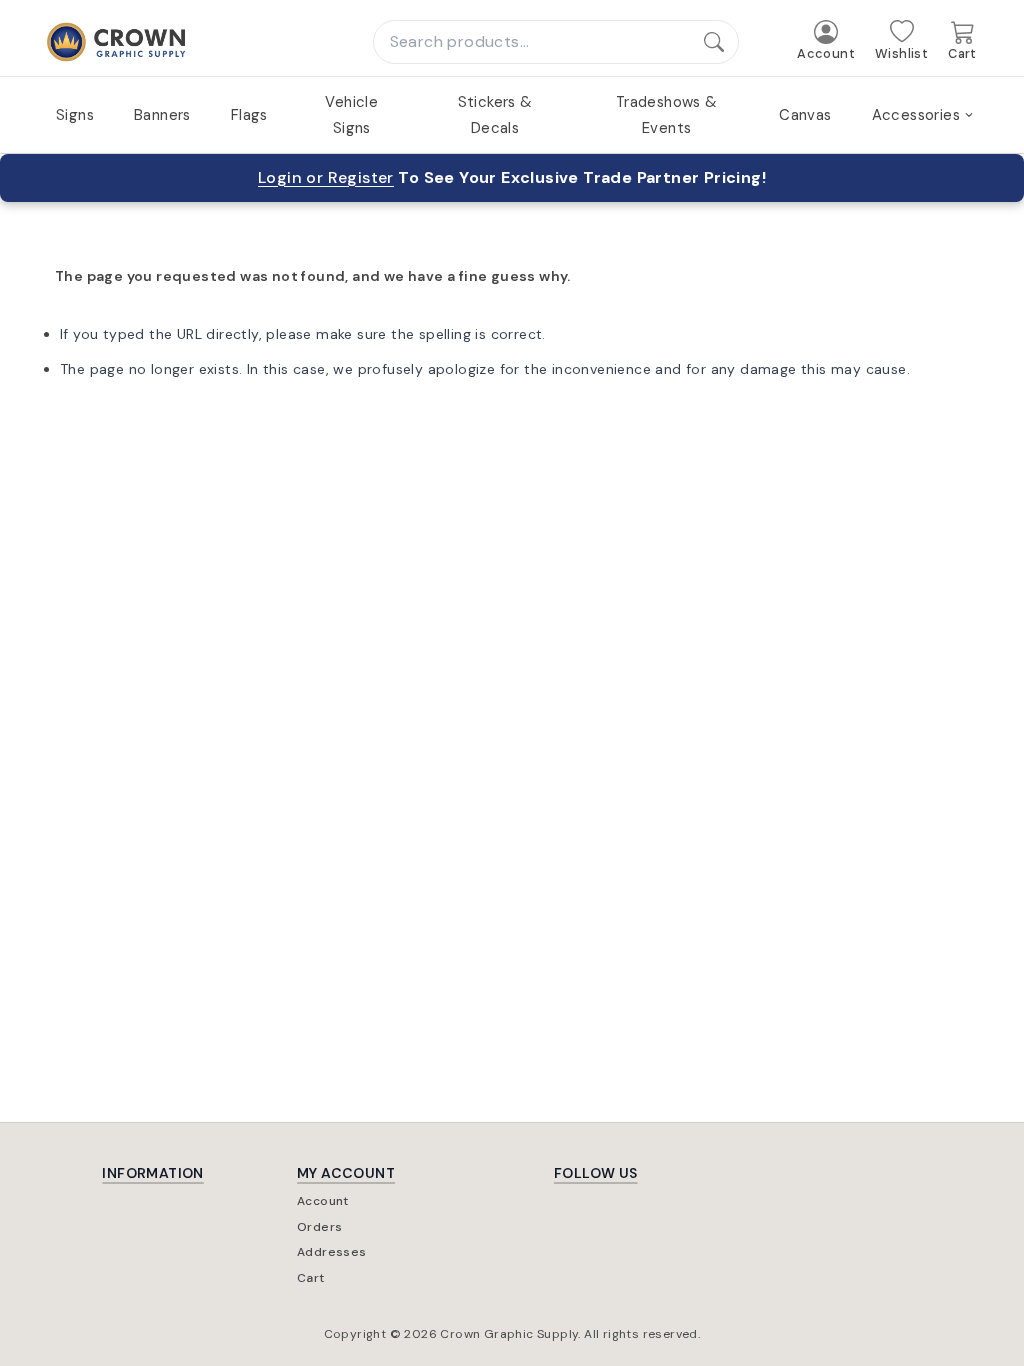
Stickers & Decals (495, 115)
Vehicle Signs (351, 115)
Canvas (805, 115)
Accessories (916, 115)
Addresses (332, 1252)
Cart (311, 1278)
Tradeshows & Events (667, 115)
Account (323, 1201)
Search (722, 41)
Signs (75, 115)
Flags (249, 115)
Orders (319, 1227)
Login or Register (326, 177)
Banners (162, 115)
